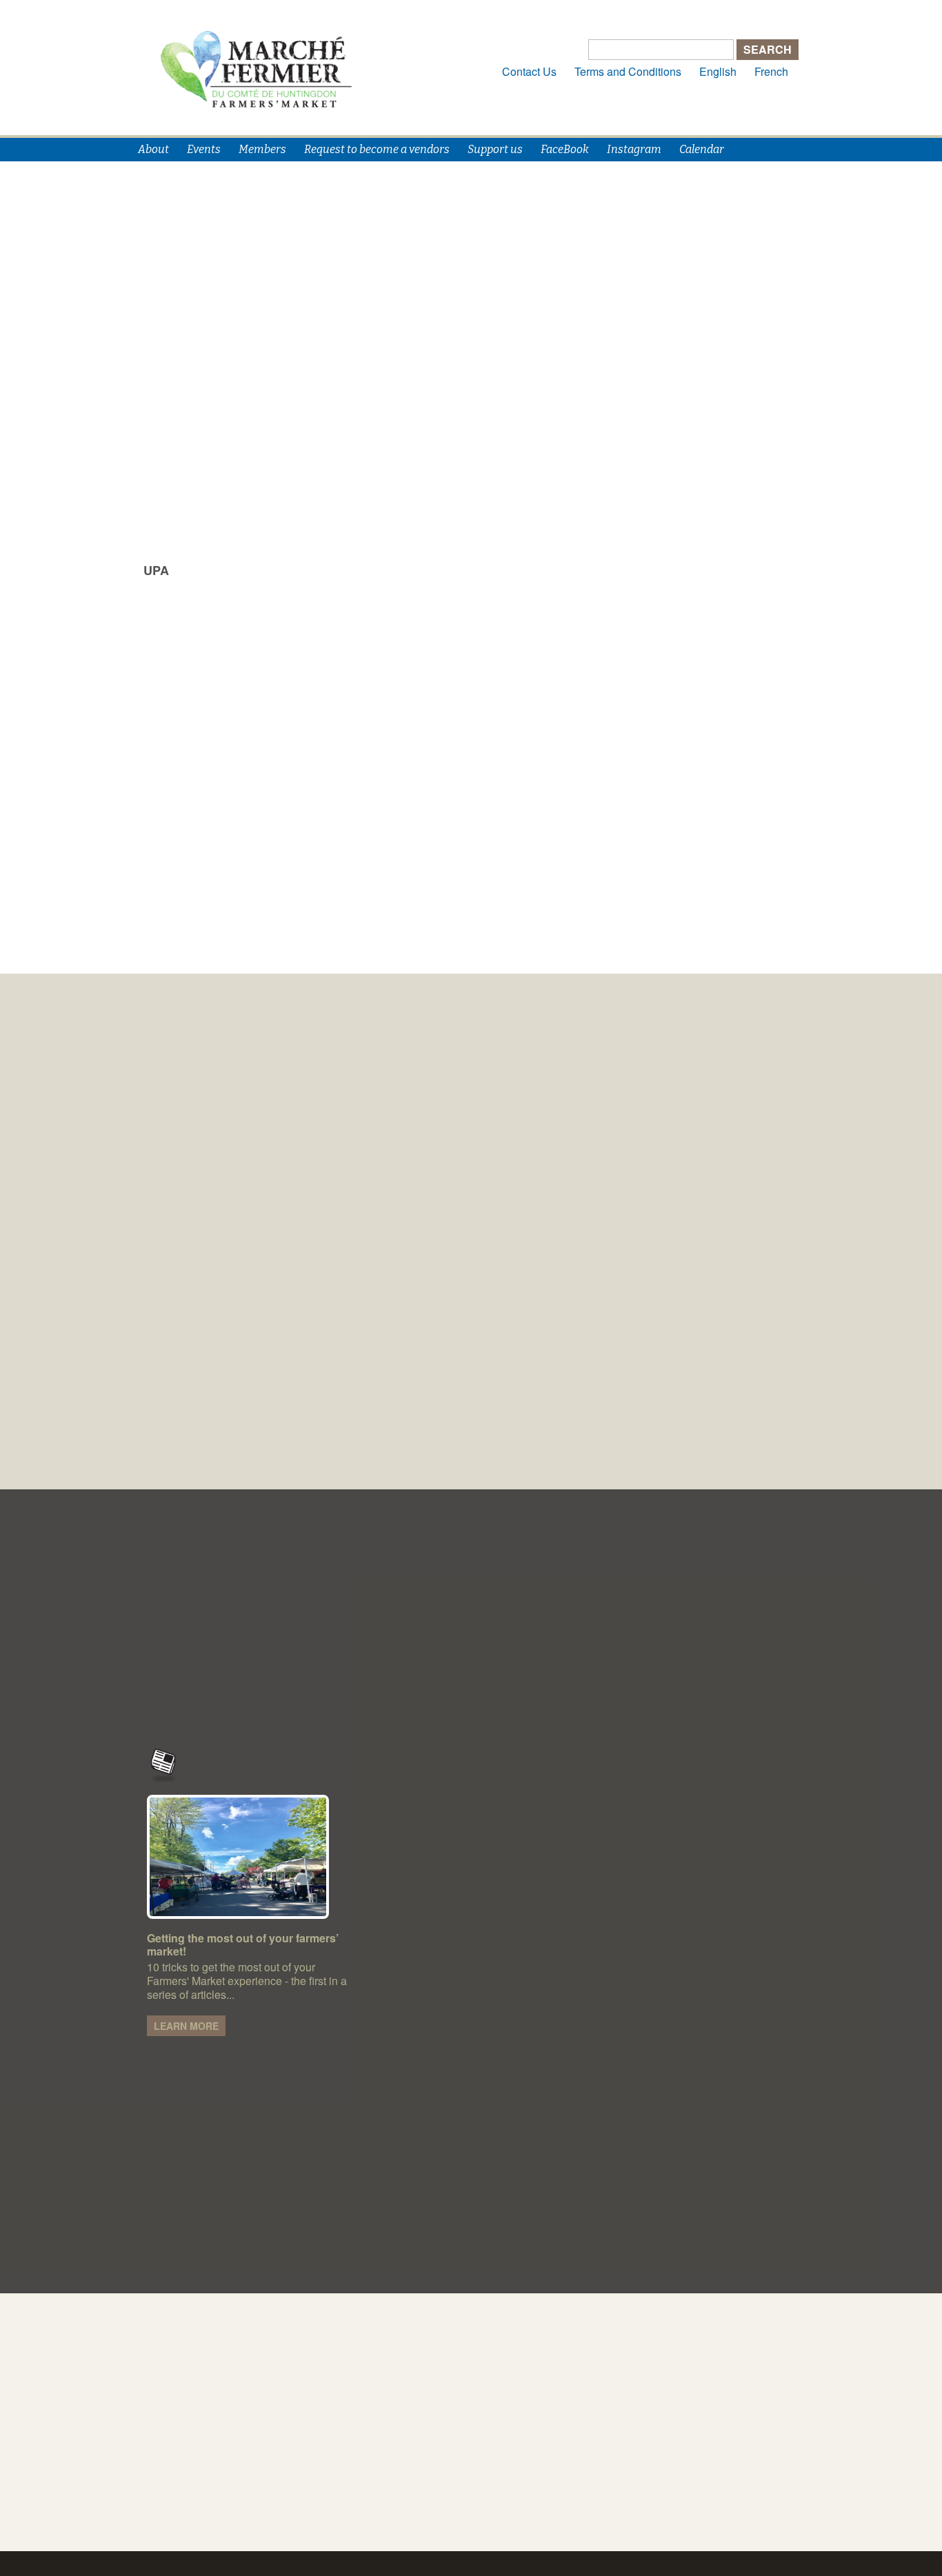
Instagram (634, 149)
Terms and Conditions (628, 71)
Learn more (186, 2026)
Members (262, 149)
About (153, 149)
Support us (495, 149)
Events (204, 149)
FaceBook (565, 149)
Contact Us (529, 71)
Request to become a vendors (377, 149)
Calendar (702, 149)
